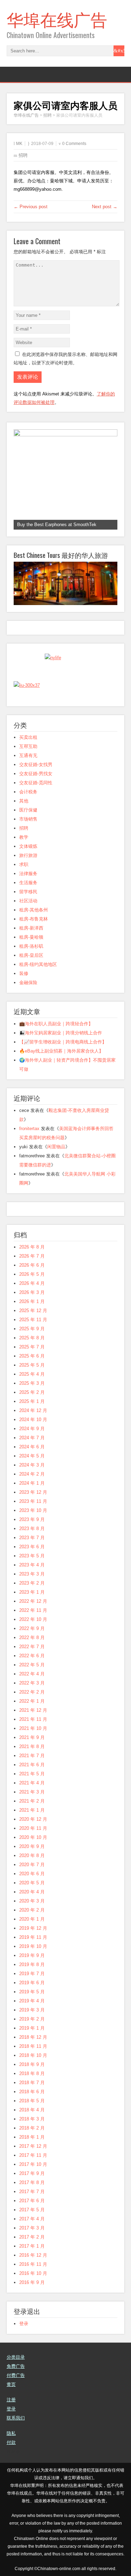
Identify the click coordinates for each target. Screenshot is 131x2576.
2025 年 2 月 (32, 1392)
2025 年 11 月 (33, 1320)
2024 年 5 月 (32, 1456)
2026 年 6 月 (32, 1265)
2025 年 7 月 (32, 1347)
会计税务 (28, 792)
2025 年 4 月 (32, 1374)
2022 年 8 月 (32, 1638)
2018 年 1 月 (32, 2137)
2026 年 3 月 (32, 1292)
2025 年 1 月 (32, 1401)
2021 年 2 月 (32, 1801)
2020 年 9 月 (32, 1846)
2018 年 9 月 (32, 2064)
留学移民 (28, 892)
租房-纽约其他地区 (38, 964)
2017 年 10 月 (33, 2164)
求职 (24, 864)
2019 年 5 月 (32, 1992)
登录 (24, 2324)
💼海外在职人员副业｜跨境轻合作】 (56, 1024)
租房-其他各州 (34, 910)
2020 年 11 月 (33, 1828)
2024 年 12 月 (33, 1410)
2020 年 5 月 (32, 1883)
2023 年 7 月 (32, 1538)
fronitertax (29, 1129)
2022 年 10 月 (33, 1619)
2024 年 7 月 (32, 1438)
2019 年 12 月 (33, 1928)
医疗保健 (28, 810)
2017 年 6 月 (32, 2201)
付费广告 (16, 2375)
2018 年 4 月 (32, 2110)
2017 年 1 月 (32, 2246)
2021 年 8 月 (32, 1747)
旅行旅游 (28, 855)
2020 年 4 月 (32, 1892)
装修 (24, 973)
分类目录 (16, 2357)
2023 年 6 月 (32, 1547)
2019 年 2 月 (32, 2019)
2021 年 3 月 (32, 1792)
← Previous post (31, 207)
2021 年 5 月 (32, 1774)
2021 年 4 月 (32, 1783)
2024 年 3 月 (32, 1465)
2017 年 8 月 (32, 2182)
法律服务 (28, 874)
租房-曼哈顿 (31, 937)
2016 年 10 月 (33, 2273)
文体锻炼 (28, 846)
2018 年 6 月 (32, 2092)
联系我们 (16, 2418)
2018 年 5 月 (32, 2101)
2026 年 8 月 (32, 1247)
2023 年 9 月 (32, 1519)
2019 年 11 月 (33, 1937)
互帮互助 (28, 746)
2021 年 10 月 (33, 1728)
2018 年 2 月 (32, 2128)
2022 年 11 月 (33, 1610)
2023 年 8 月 (32, 1529)
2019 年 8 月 (32, 1964)
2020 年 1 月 (32, 1919)
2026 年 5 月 (32, 1274)
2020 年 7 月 (32, 1865)
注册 (11, 2400)
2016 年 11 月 (33, 2264)
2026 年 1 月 (32, 1301)
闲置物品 (56, 1147)
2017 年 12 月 (33, 2146)
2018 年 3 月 (32, 2119)
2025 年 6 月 (32, 1356)
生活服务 (28, 883)
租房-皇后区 (31, 955)
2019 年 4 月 (32, 2001)
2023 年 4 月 (32, 1565)
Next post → (105, 207)
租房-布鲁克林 (34, 919)
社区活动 (28, 901)
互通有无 (28, 755)
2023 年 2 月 (32, 1583)
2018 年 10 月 (33, 2055)
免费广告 (16, 2366)
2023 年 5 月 (32, 1556)
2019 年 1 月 (32, 2028)
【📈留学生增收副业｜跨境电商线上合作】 (63, 1042)
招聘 (23, 155)
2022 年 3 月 (32, 1683)
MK (19, 144)
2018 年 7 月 (32, 2083)
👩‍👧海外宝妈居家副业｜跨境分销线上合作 (61, 1033)
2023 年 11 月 (33, 1501)
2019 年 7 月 (32, 1974)
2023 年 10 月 (33, 1510)
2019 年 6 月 (32, 1983)
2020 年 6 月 (32, 1874)
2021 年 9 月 (32, 1737)
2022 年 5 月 (32, 1665)
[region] (66, 479)
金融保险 (28, 983)
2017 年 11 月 (33, 2155)
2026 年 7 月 (32, 1256)
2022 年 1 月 (32, 1701)
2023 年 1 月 (32, 1592)
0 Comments (74, 144)
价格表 (13, 2451)
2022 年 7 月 (32, 1647)
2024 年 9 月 (32, 1429)
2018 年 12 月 (33, 2037)
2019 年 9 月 (32, 1955)
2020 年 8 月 (32, 1855)
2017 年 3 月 (32, 2228)
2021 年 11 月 (33, 1719)
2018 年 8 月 (32, 2073)
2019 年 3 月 (32, 2010)
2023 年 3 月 (32, 1574)
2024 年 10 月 (33, 1420)
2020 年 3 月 (32, 1901)
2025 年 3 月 (32, 1383)
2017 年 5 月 (32, 2210)
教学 (24, 837)
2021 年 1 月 (32, 1810)
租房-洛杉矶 (31, 946)
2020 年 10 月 (33, 1837)
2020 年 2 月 (32, 1910)
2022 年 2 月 (32, 1692)
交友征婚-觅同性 (36, 783)
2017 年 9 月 (32, 2173)
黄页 (11, 2384)
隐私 (11, 2433)
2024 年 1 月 (32, 1483)
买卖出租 (28, 737)
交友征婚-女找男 (36, 765)
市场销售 (28, 819)
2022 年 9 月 (32, 1628)
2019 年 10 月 (33, 1946)
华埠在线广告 (57, 19)
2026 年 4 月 (32, 1283)
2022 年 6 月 (32, 1656)
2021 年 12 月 (33, 1710)
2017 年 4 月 (32, 2219)
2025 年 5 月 (32, 1365)
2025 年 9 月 (32, 1329)
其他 (24, 801)
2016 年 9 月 (32, 2282)
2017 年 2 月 (32, 2237)
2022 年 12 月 (33, 1601)
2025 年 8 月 (32, 1338)
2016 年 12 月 (33, 2255)
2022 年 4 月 (32, 1674)
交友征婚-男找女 (36, 774)
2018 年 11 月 (33, 2046)
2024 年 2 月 (32, 1474)
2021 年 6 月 (32, 1765)
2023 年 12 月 (33, 1492)
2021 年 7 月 (32, 1756)
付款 (11, 2442)
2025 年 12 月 (33, 1311)
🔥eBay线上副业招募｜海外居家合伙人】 (61, 1051)
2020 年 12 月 (33, 1819)
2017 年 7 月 (32, 2192)
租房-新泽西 (31, 928)
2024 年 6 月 (32, 1447)
